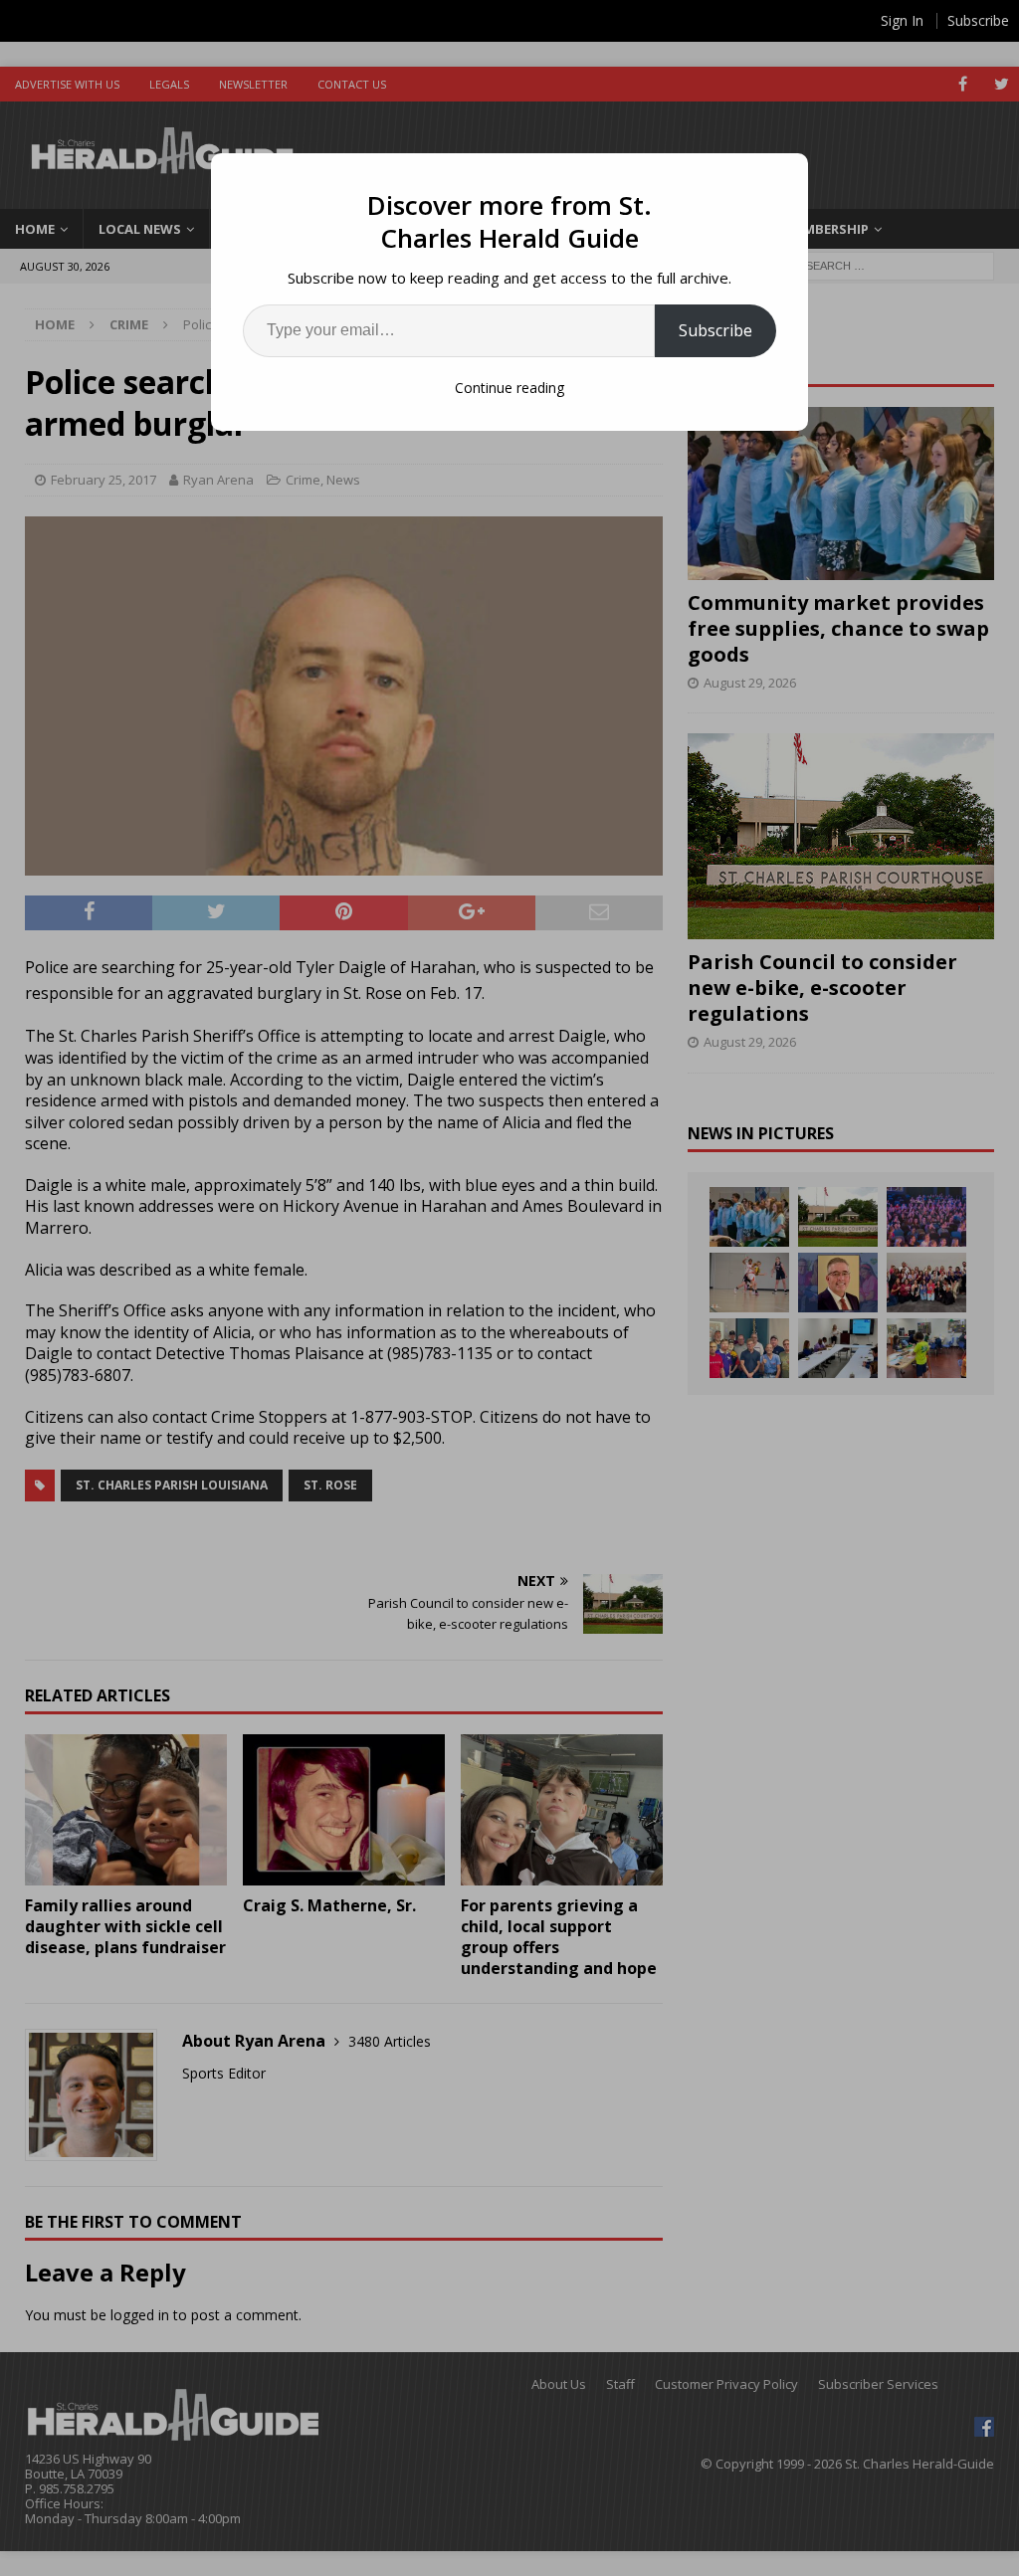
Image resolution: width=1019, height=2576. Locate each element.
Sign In (902, 20)
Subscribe (715, 330)
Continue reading (509, 388)
